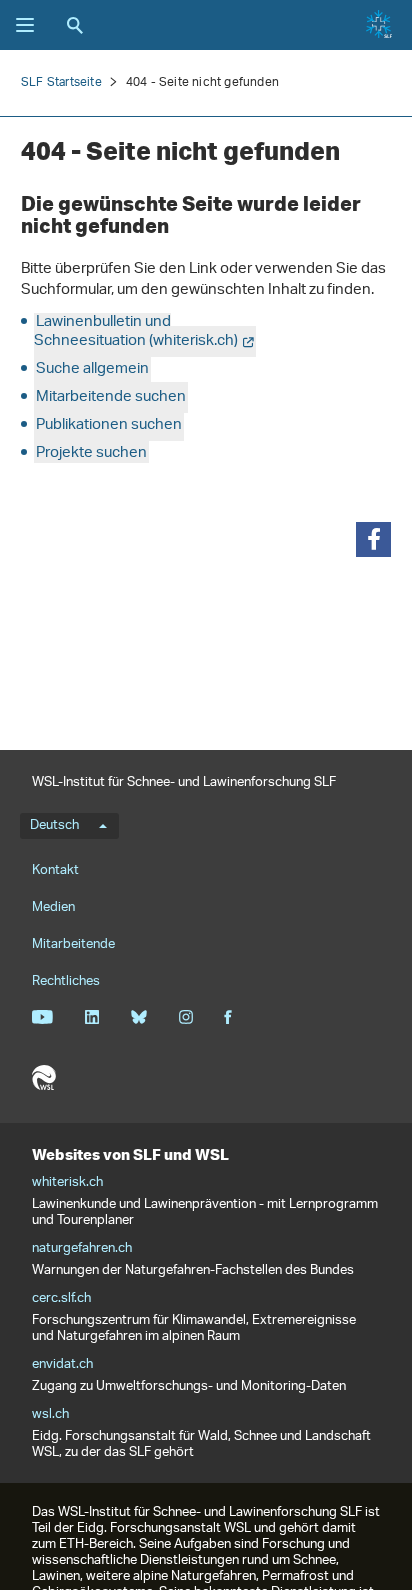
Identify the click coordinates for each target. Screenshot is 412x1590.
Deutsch (54, 826)
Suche (75, 25)
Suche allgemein (92, 369)
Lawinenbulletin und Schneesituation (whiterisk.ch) (136, 332)
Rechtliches (66, 981)
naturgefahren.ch (82, 1249)
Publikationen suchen (109, 425)
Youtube (42, 1017)
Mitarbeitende (73, 944)
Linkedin (91, 1017)
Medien (53, 907)
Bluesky (138, 1017)
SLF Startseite (61, 82)
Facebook (228, 1017)
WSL (44, 1078)
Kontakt (55, 870)
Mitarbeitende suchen (111, 397)
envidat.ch (62, 1365)
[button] (373, 539)
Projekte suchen (91, 453)
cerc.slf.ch (61, 1299)
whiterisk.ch (67, 1183)
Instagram (185, 1017)
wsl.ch (50, 1415)
